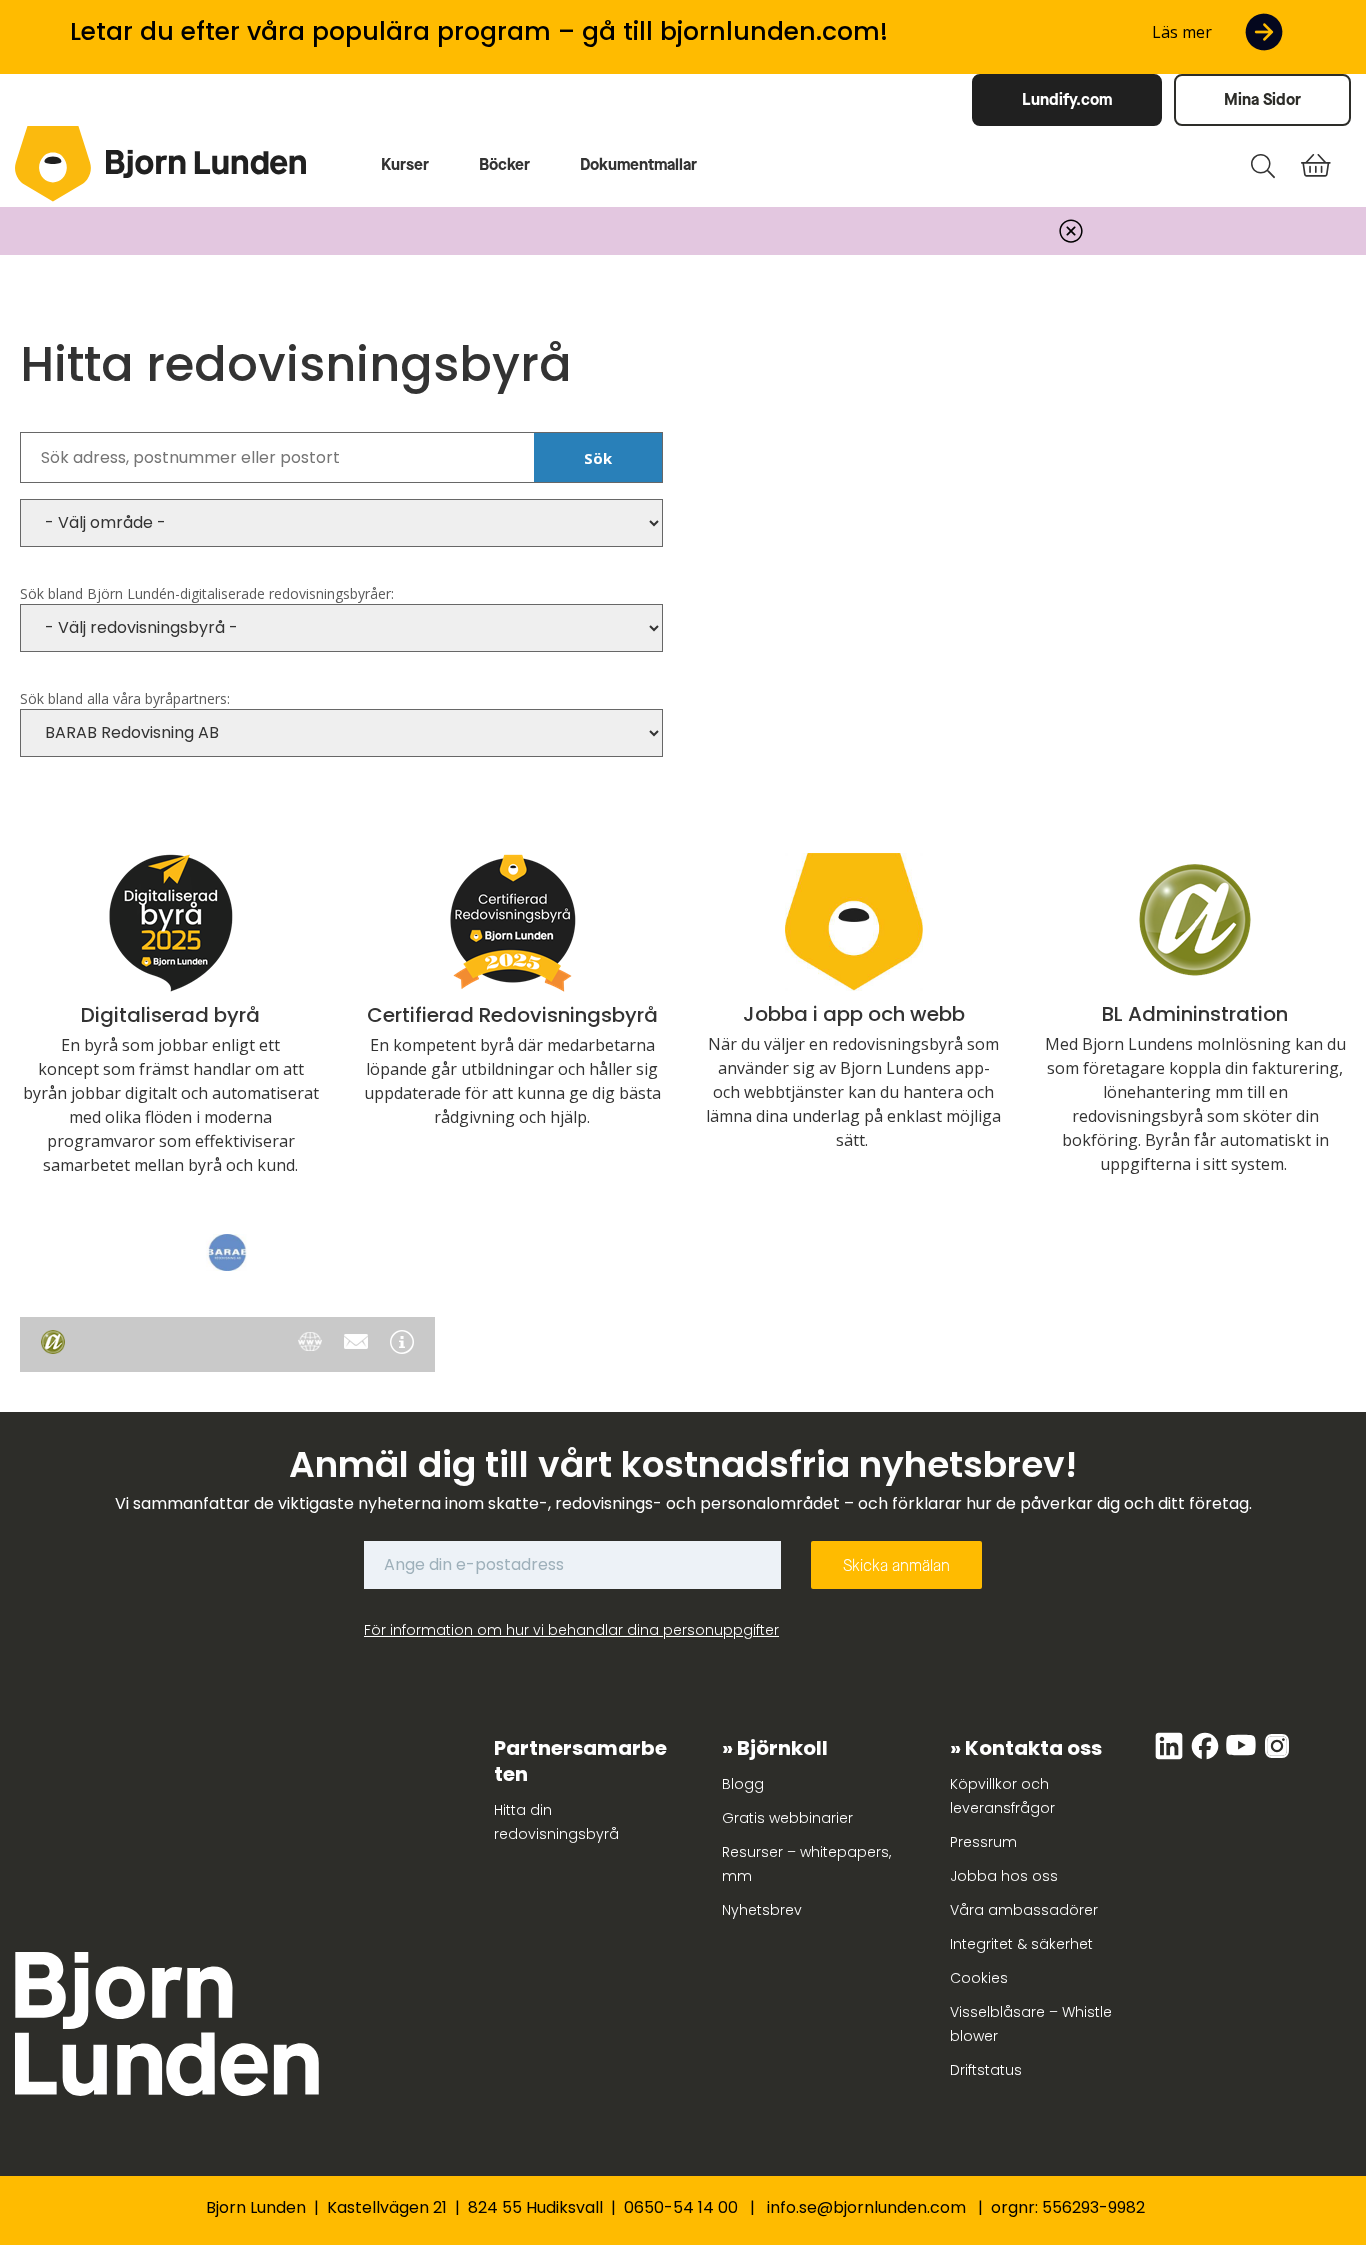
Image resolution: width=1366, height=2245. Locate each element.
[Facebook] (1207, 1756)
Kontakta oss (1033, 1748)
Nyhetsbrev (762, 1910)
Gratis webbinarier (787, 1818)
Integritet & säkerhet (1021, 1944)
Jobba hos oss (1004, 1876)
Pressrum (983, 1842)
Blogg (743, 1784)
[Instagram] (1277, 1756)
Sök (598, 458)
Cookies (979, 1978)
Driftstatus (986, 2070)
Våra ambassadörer (1024, 1910)
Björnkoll (782, 1748)
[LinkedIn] (1171, 1756)
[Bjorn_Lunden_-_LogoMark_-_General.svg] (53, 164)
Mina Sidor (1262, 99)
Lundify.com (1067, 99)
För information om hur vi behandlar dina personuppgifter (571, 1630)
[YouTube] (1243, 1756)
